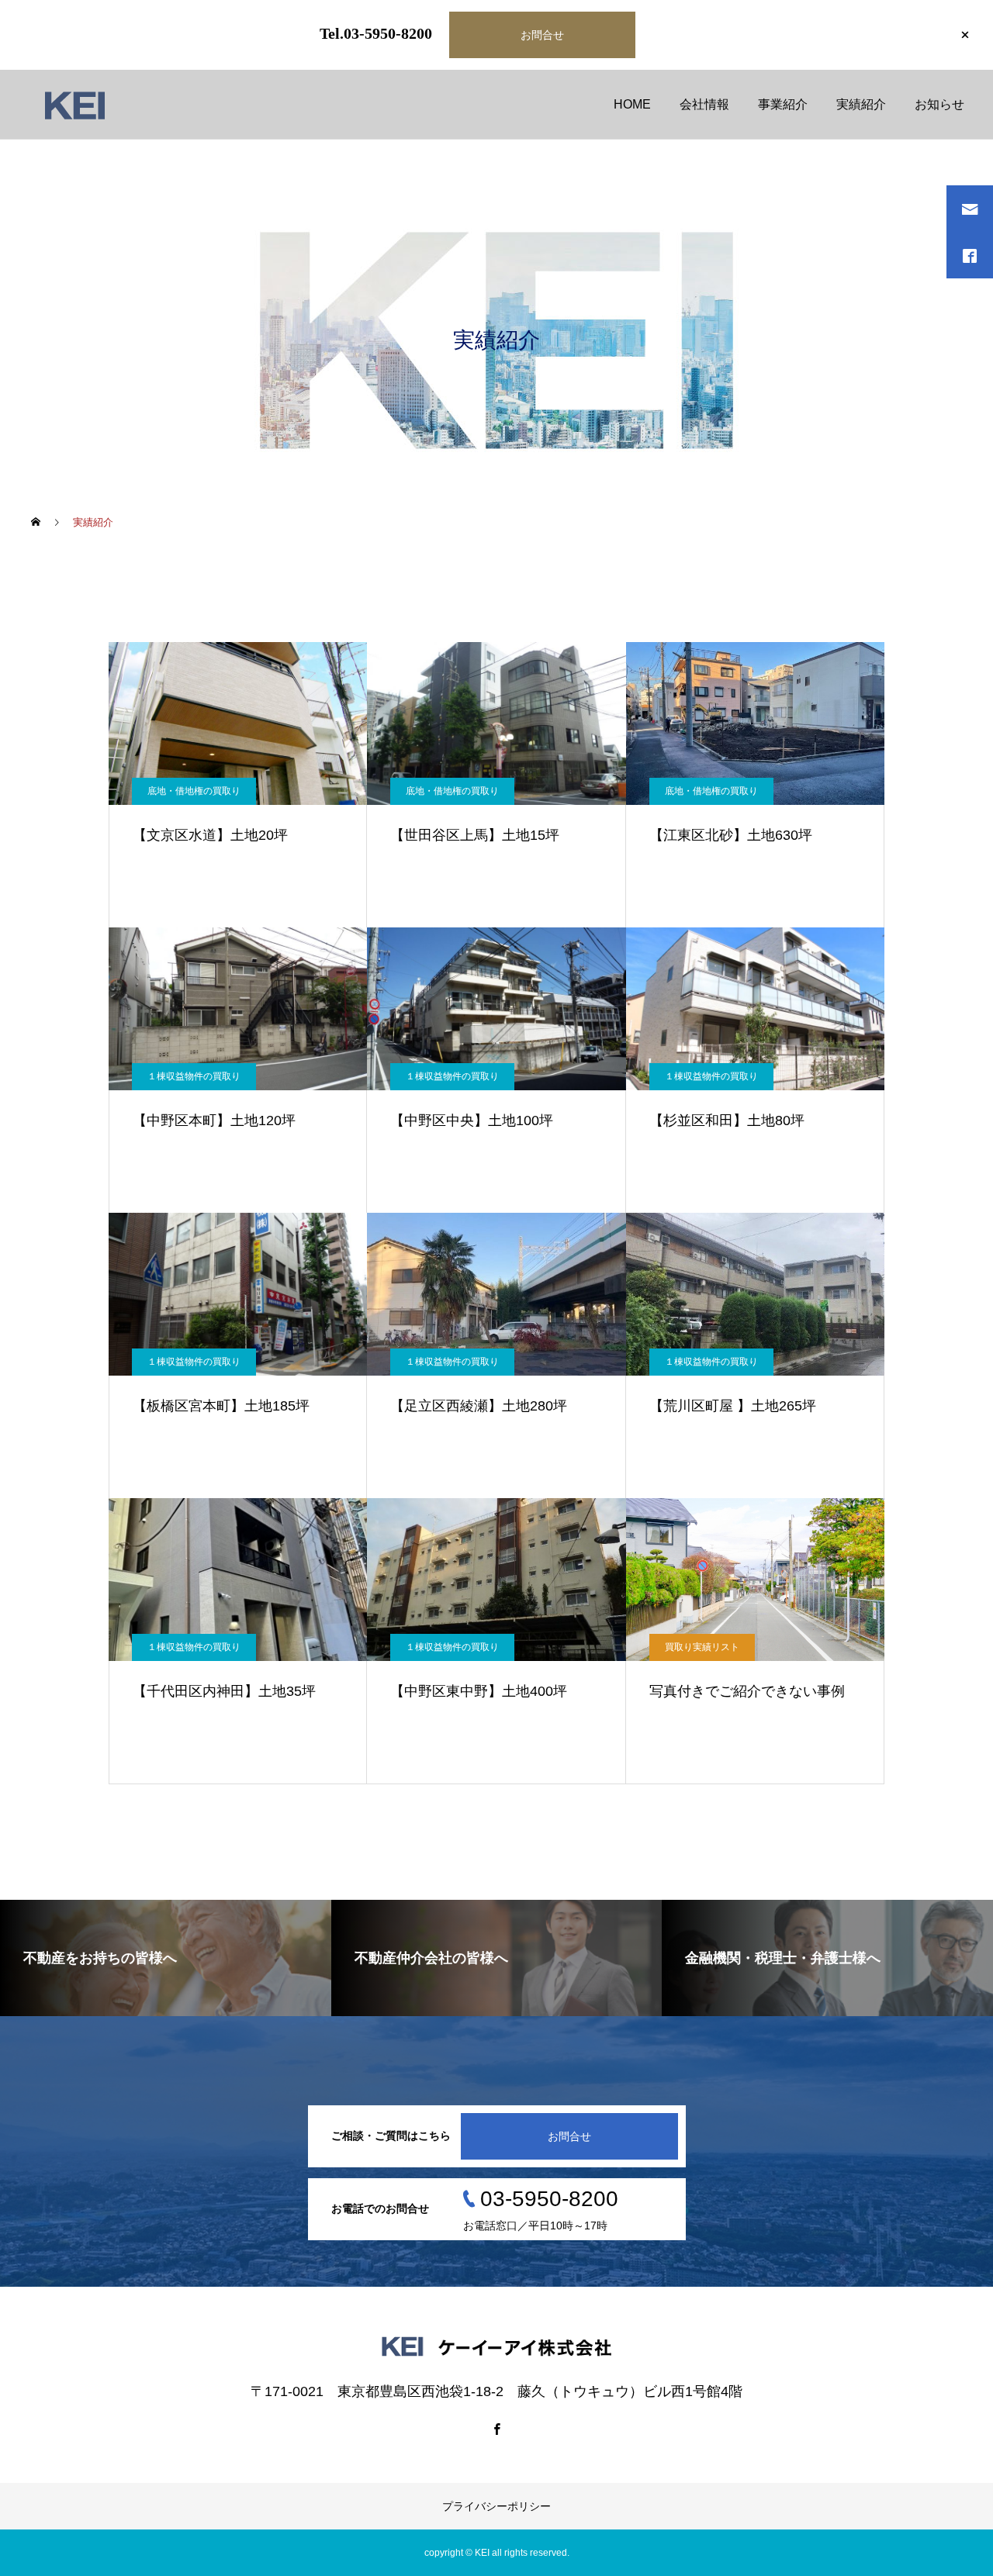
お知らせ (939, 104)
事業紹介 (783, 104)
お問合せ (542, 35)
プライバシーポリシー (496, 2506)
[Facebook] (496, 2429)
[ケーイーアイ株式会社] (75, 105)
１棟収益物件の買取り (194, 1076)
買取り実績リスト (702, 1647)
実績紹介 (861, 104)
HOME (632, 104)
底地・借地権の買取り (194, 791)
